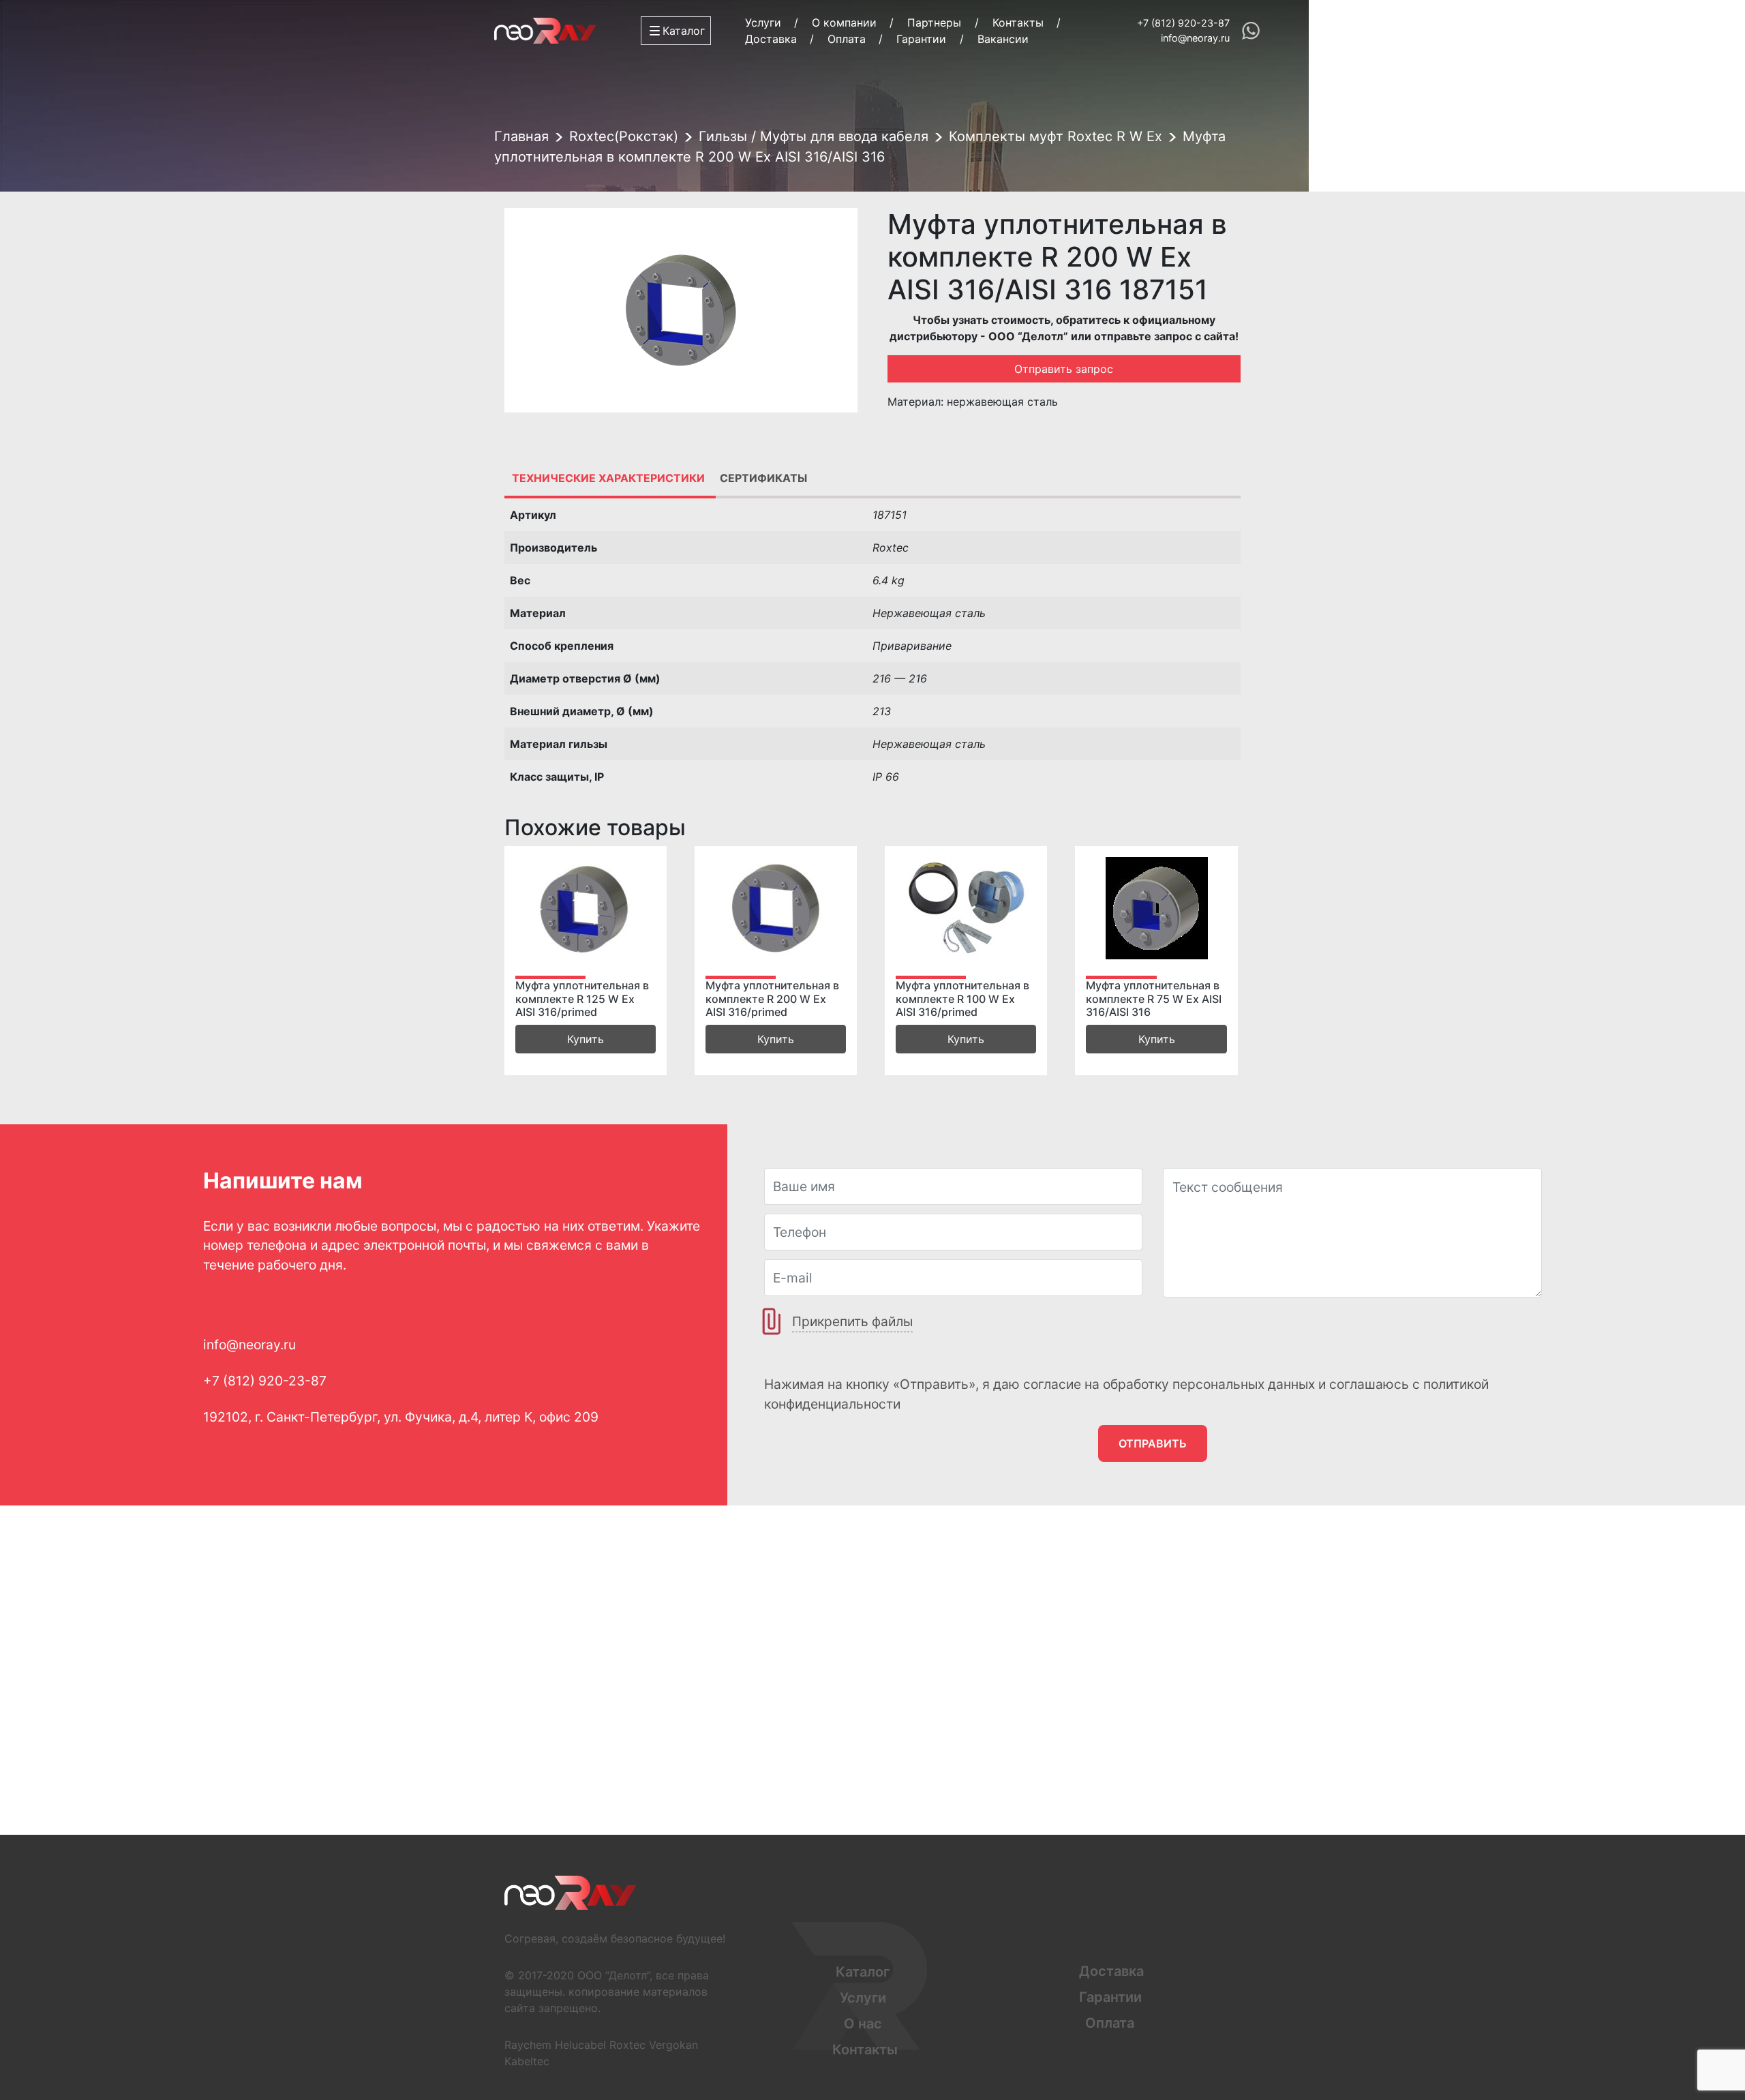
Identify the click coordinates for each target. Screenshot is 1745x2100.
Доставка (771, 39)
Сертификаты (763, 478)
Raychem (528, 2045)
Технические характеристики (608, 478)
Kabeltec (527, 2061)
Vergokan (673, 2045)
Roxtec (627, 2045)
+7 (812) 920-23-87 (1183, 23)
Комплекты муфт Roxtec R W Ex (1056, 136)
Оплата (847, 39)
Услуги (763, 22)
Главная (521, 136)
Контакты (1018, 22)
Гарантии (921, 39)
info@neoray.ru (1195, 38)
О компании (844, 22)
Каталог (863, 1972)
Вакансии (1003, 39)
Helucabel (580, 2045)
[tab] (608, 478)
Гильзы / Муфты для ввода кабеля (814, 136)
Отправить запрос (1064, 369)
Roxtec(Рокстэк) (624, 136)
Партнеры (934, 22)
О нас (863, 2024)
